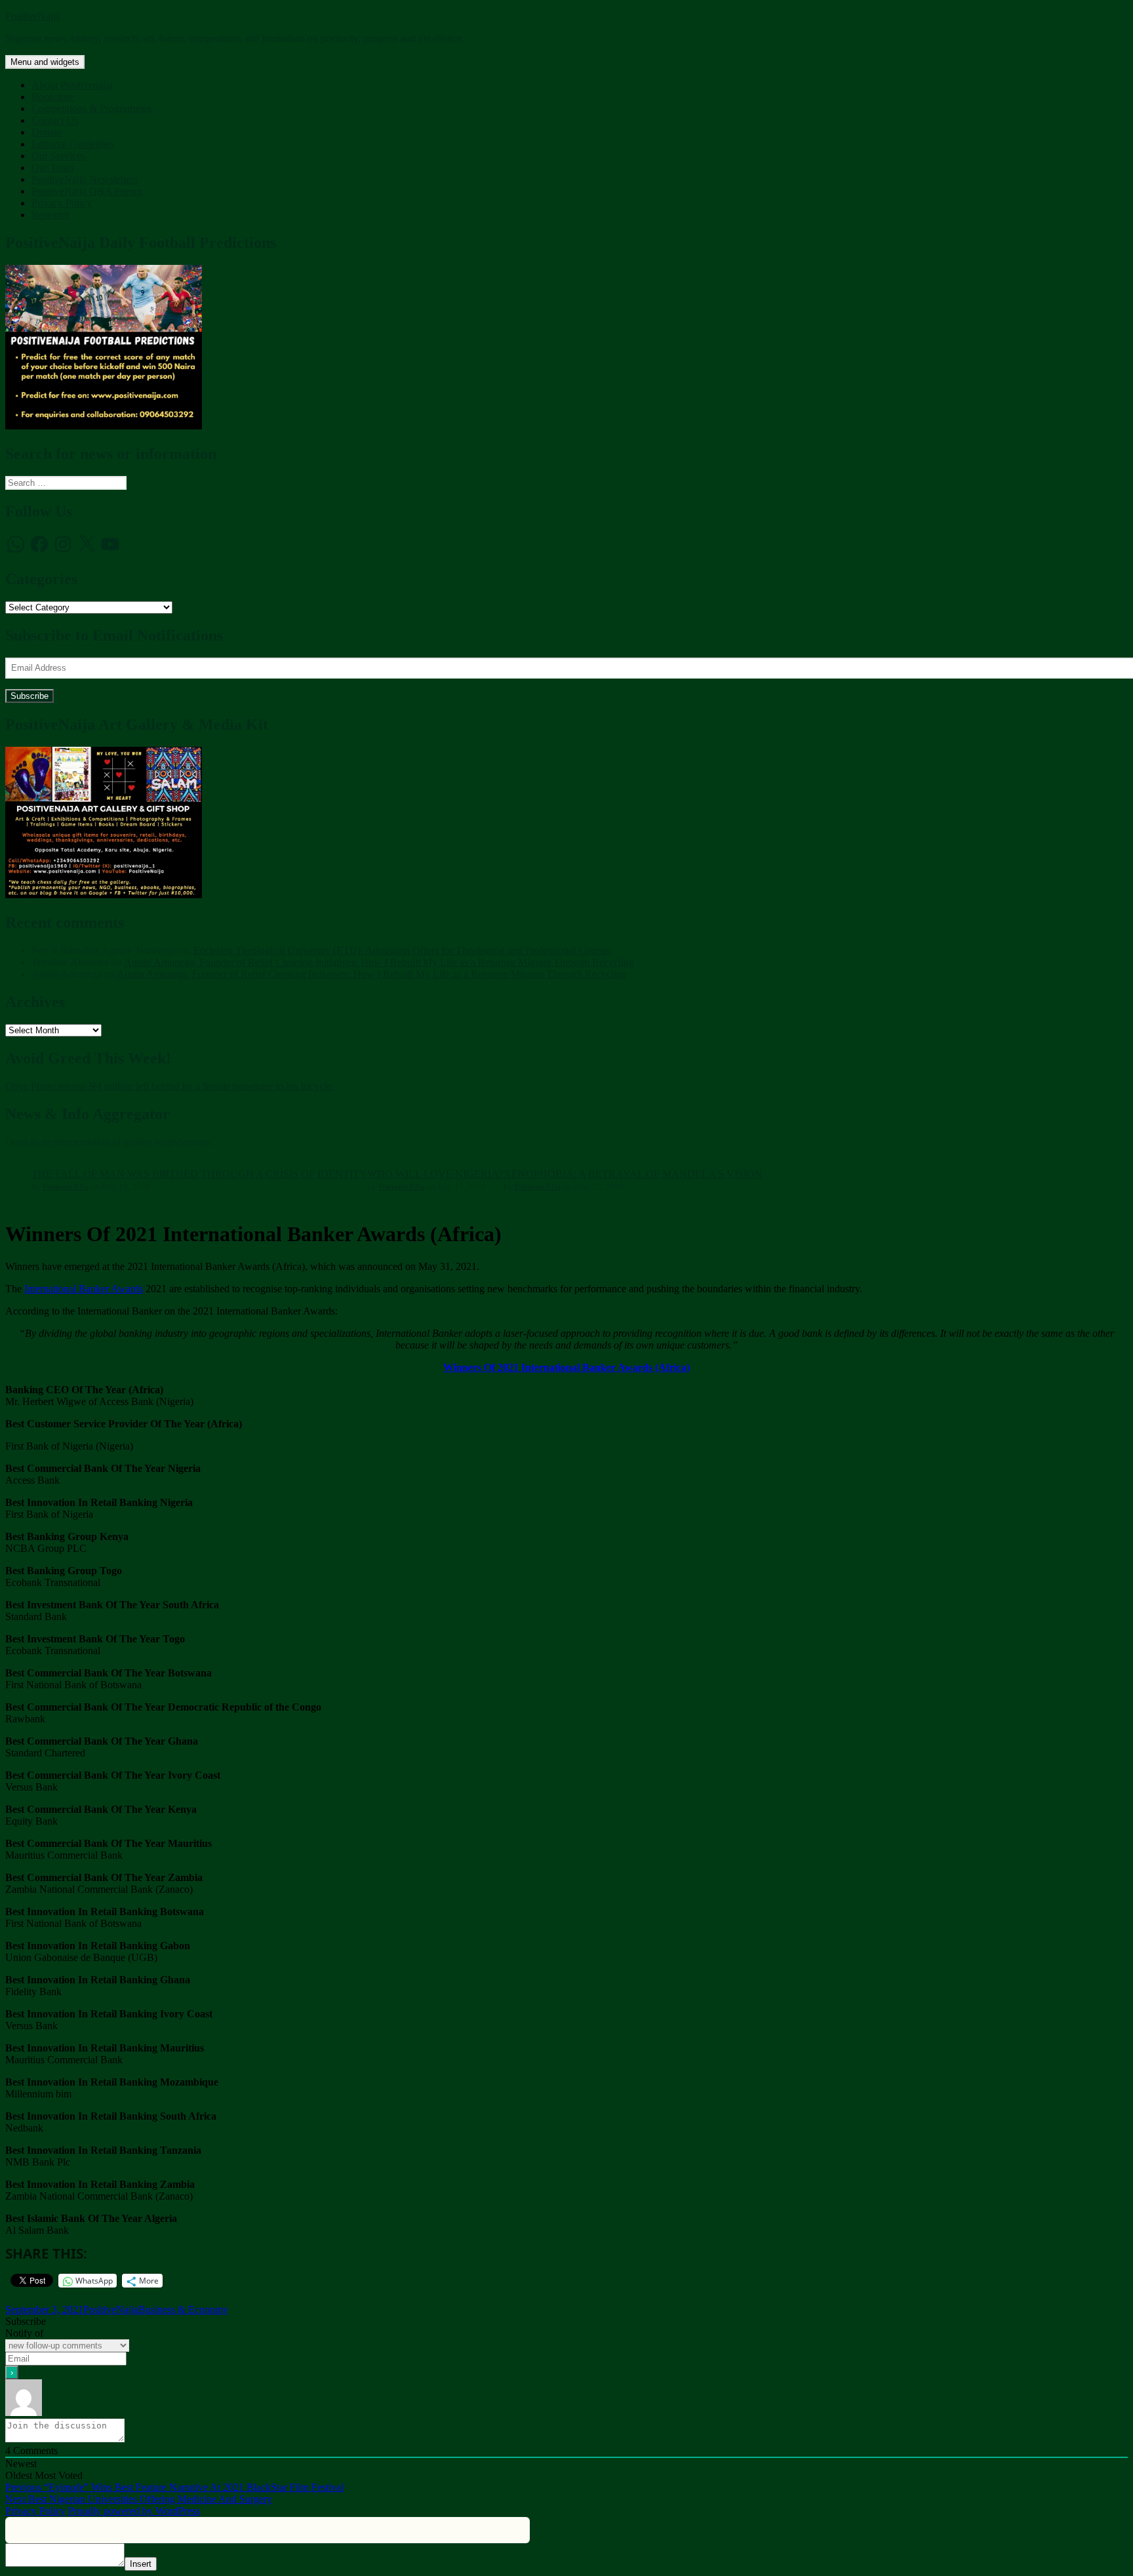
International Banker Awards (84, 1289)
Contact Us (55, 120)
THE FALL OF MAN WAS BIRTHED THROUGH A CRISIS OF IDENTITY (199, 1174)
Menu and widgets (45, 62)
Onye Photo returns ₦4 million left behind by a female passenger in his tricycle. (169, 1086)
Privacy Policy (62, 203)
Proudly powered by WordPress (134, 2511)
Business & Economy (183, 2309)
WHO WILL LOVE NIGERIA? (435, 1174)
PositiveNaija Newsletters (85, 179)
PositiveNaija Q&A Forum (87, 191)
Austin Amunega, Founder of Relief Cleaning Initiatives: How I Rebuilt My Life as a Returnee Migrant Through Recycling (379, 962)
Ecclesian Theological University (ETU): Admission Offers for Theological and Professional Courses (403, 950)
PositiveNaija (33, 16)
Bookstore (53, 97)
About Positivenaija (72, 85)
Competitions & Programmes (91, 109)
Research (50, 215)
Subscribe (30, 696)
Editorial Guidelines (73, 144)
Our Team (52, 168)
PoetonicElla (66, 1186)
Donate (47, 132)
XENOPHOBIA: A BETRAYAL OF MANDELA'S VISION (633, 1174)
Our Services (58, 156)
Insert (141, 2564)
